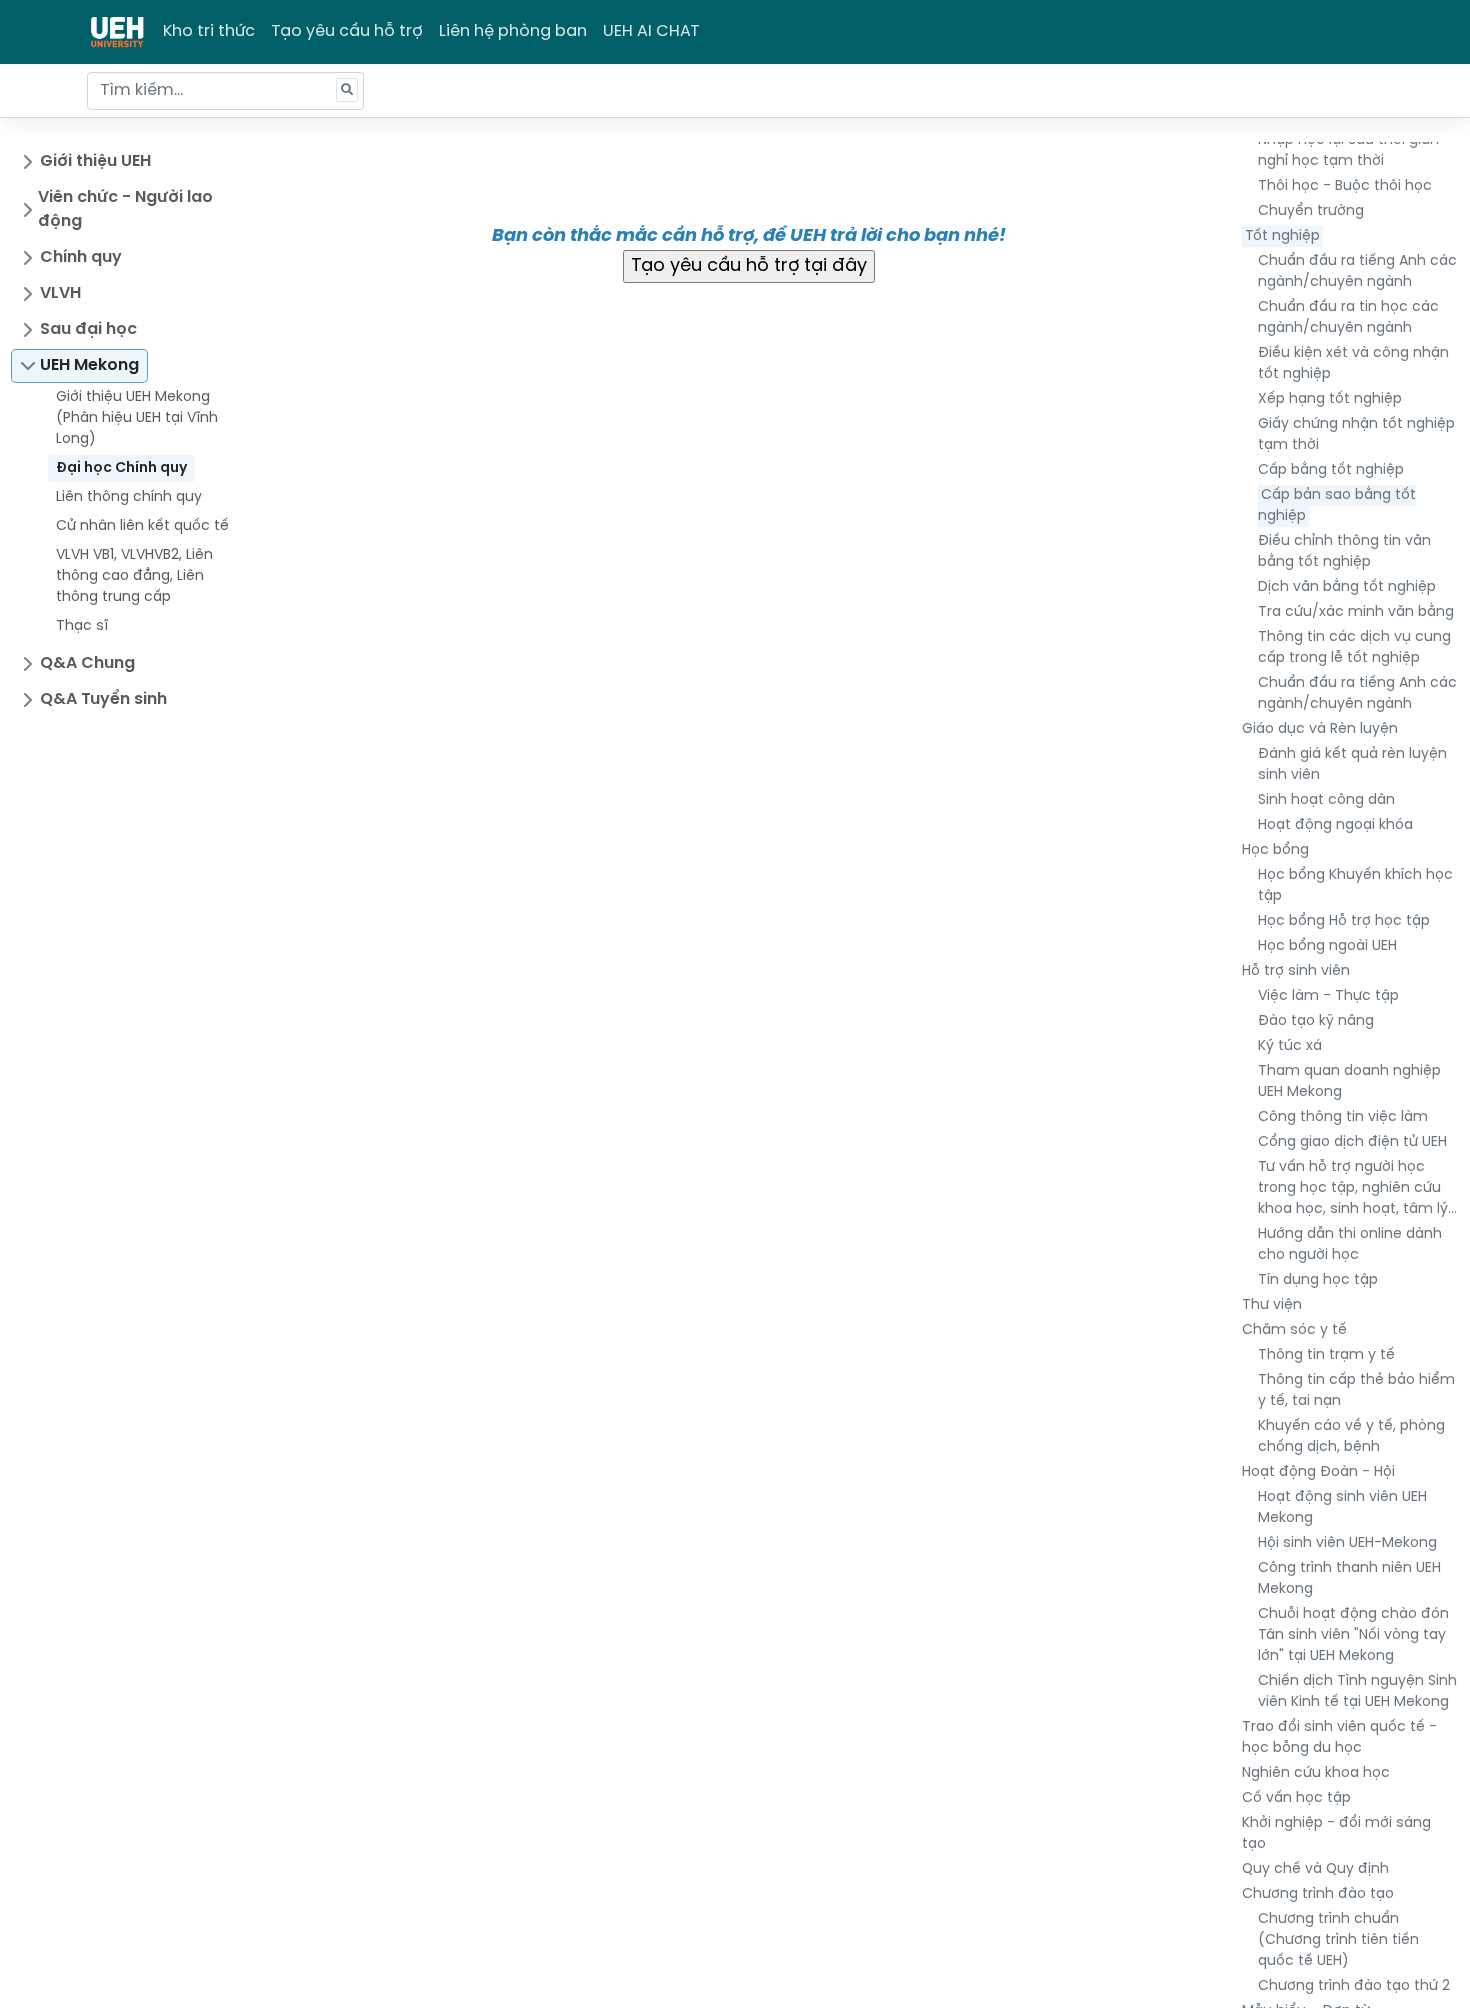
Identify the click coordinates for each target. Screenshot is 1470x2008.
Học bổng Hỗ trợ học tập (1344, 921)
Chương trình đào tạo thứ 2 (1354, 1986)
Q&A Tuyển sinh (103, 699)
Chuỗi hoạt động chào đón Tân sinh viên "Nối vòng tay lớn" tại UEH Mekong (1353, 1635)
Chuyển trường (1311, 211)
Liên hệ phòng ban (513, 31)
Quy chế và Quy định (1315, 1869)
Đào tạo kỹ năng (1316, 1021)
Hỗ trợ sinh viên (1296, 971)
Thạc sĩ (82, 626)
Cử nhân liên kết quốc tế (142, 526)
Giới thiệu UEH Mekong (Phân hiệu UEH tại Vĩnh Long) (137, 418)
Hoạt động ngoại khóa (1335, 825)
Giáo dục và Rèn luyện (1320, 729)
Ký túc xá (1290, 1046)
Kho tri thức (209, 31)
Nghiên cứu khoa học (1316, 1773)
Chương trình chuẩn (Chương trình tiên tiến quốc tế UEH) (1338, 1940)
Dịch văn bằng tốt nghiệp (1347, 587)
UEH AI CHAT (651, 31)
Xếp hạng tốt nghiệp (1330, 399)
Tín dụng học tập (1318, 1280)
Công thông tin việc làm (1343, 1117)
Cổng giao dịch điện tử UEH (1352, 1142)
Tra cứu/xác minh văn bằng (1356, 612)
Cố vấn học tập (1296, 1798)
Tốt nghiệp (1282, 236)
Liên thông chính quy (129, 497)
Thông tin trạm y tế (1326, 1355)
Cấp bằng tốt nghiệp (1331, 470)
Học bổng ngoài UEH (1327, 946)
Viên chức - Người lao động (125, 209)
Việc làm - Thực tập (1328, 996)
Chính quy (81, 257)
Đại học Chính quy (121, 468)
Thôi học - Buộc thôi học (1345, 186)
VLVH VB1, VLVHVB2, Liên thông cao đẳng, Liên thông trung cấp (134, 576)
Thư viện (1272, 1305)
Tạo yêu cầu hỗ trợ (347, 31)
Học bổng (1275, 850)
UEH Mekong (89, 365)
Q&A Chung (87, 663)
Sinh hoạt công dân (1326, 800)
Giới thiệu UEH (95, 161)
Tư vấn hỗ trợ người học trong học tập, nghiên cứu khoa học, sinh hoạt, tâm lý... (1357, 1188)
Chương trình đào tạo (1318, 1894)
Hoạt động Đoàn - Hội (1318, 1472)
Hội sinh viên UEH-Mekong (1347, 1543)
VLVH (60, 293)
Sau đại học (88, 329)
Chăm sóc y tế (1294, 1330)
